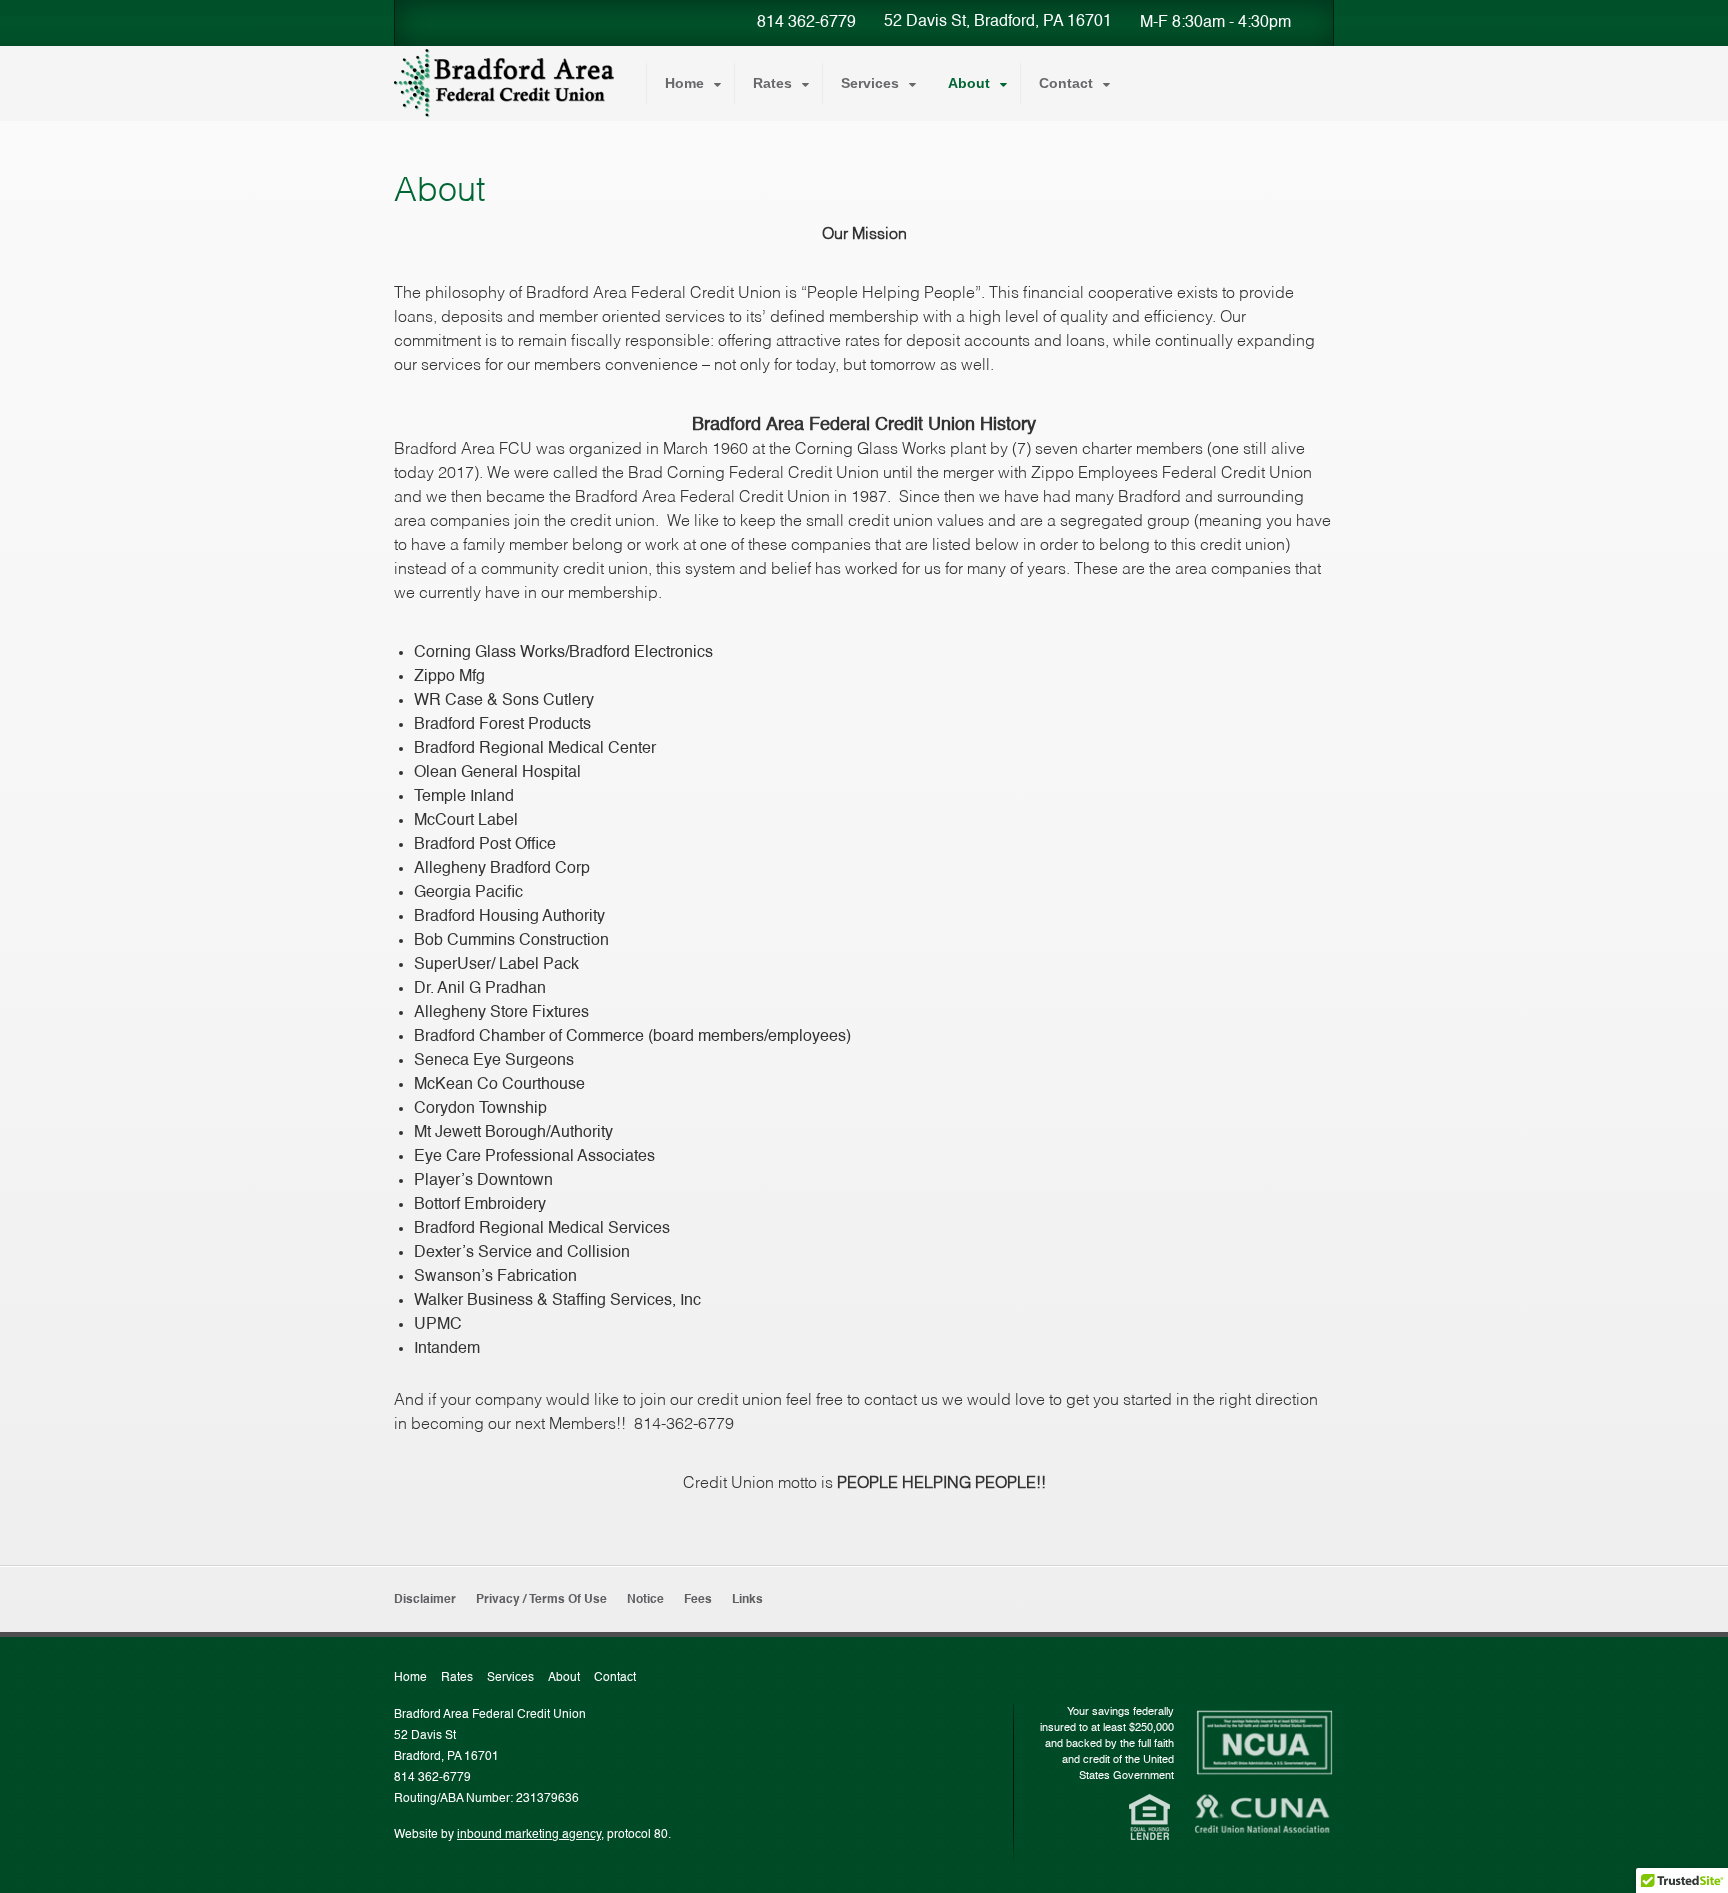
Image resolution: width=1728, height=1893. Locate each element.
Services (870, 83)
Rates (772, 83)
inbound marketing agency (529, 1835)
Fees (698, 1600)
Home (684, 83)
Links (747, 1600)
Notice (645, 1600)
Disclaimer (425, 1600)
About (969, 83)
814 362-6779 (806, 23)
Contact (1066, 83)
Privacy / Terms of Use (541, 1600)
